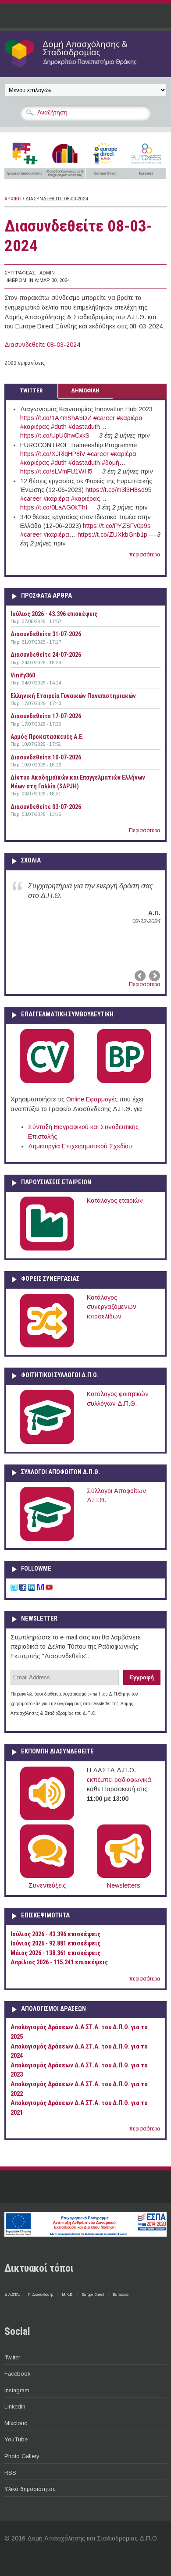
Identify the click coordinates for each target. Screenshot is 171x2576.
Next (154, 976)
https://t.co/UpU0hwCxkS (55, 435)
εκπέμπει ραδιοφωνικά (119, 1780)
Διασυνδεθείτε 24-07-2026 (46, 655)
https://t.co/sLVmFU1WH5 (56, 471)
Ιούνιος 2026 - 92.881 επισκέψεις (55, 1944)
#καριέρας (35, 427)
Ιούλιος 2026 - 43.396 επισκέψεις (54, 614)
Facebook (17, 2374)
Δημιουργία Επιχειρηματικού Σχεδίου (80, 1146)
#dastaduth (84, 427)
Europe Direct (93, 2295)
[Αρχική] (85, 67)
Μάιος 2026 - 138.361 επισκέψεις (55, 1953)
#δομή (110, 463)
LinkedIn (15, 2407)
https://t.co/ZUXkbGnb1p (112, 534)
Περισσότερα (145, 830)
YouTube (16, 2439)
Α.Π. (154, 913)
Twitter (12, 2357)
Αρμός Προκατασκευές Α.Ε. (47, 737)
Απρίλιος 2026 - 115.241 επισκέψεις (59, 1962)
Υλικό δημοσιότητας (30, 2489)
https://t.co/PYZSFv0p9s (117, 526)
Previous (141, 976)
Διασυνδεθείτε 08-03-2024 (42, 345)
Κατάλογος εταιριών (115, 1201)
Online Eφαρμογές (92, 1099)
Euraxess (121, 2295)
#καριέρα (130, 418)
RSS (10, 2473)
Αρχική (13, 199)
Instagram (17, 2390)
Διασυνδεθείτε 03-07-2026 (46, 807)
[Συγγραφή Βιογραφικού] (47, 1081)
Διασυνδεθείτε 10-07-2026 (46, 757)
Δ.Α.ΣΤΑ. (12, 2295)
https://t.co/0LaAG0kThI (54, 507)
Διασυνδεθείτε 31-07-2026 (46, 634)
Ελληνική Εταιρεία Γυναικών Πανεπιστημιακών (73, 696)
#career (104, 418)
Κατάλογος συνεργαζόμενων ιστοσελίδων (112, 1307)
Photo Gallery (22, 2456)
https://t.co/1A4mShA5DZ (56, 418)
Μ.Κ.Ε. (68, 2295)
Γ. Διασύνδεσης (41, 2295)
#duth (59, 427)
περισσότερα (145, 555)
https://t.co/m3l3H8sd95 (119, 490)
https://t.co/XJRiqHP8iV (53, 454)
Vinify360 (23, 675)
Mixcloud (16, 2423)
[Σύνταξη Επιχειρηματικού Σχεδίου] (124, 1081)
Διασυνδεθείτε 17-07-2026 (46, 716)
